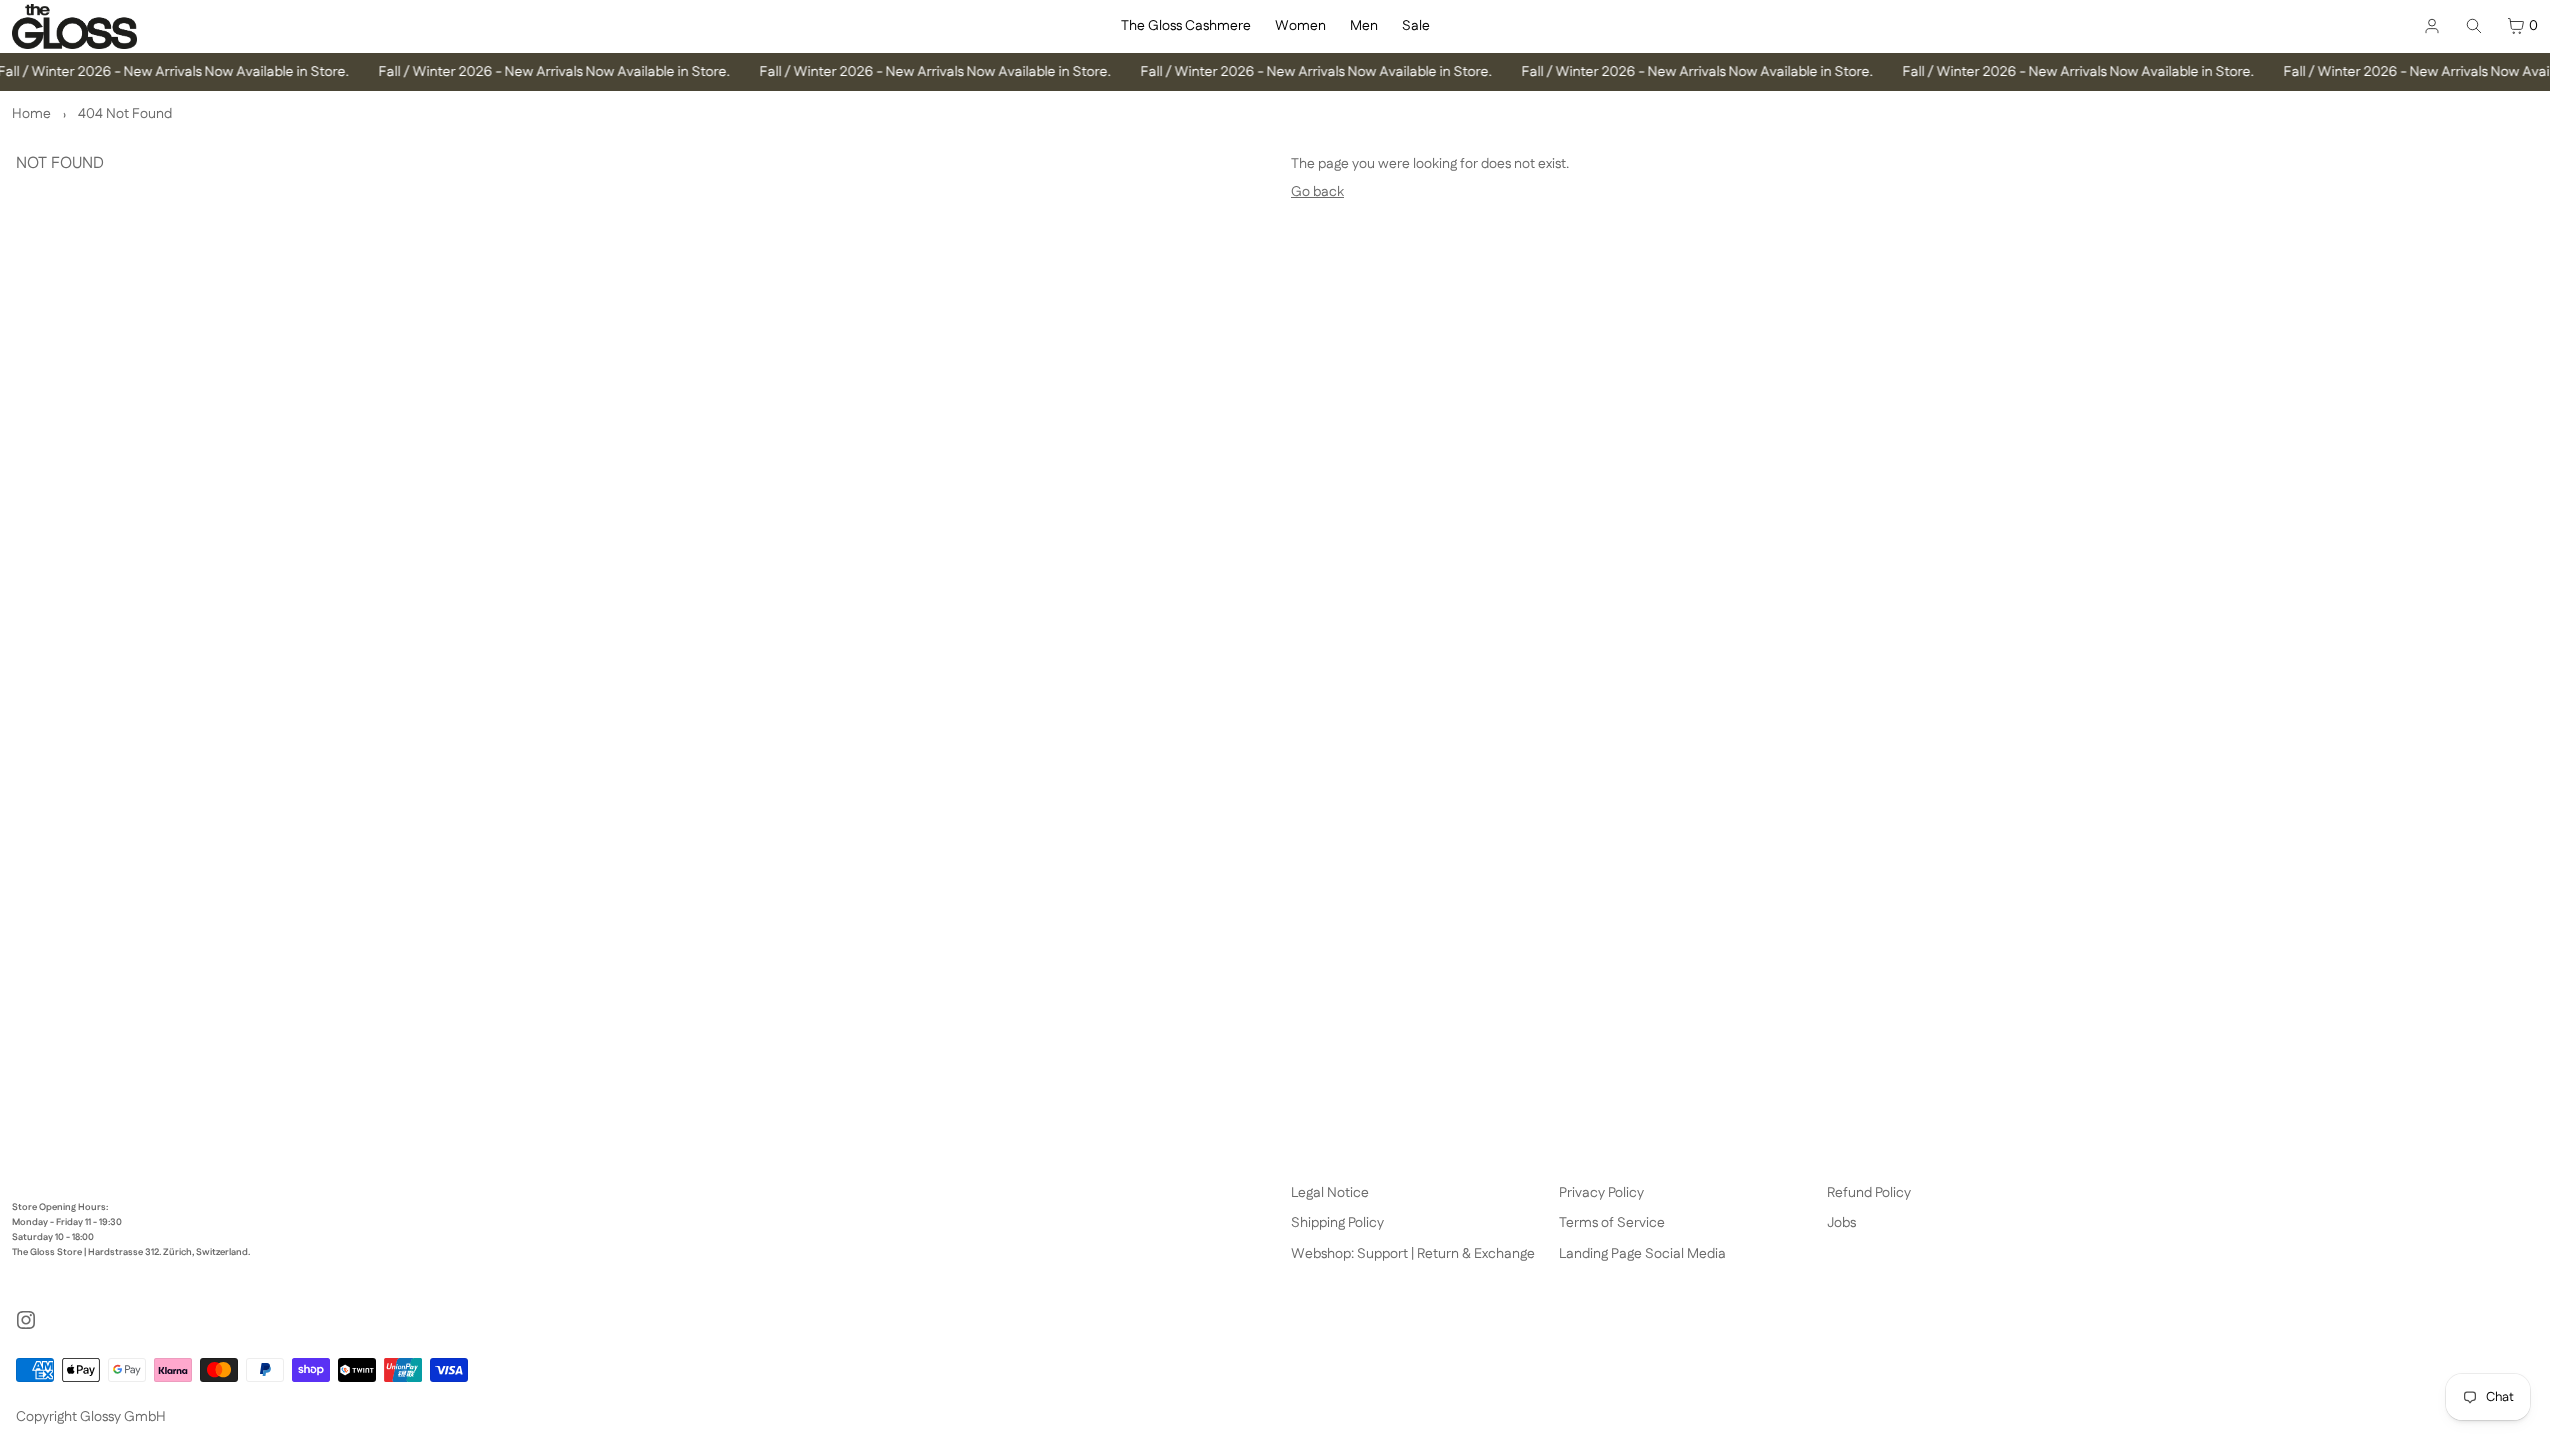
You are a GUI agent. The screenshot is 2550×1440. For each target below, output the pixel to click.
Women (1300, 26)
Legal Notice (1330, 1193)
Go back (1317, 192)
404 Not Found (125, 114)
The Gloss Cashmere (1186, 26)
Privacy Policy (1601, 1193)
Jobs (1841, 1223)
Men (1364, 26)
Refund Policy (1869, 1193)
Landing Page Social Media (1642, 1254)
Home (31, 114)
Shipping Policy (1337, 1223)
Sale (1416, 26)
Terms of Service (1612, 1223)
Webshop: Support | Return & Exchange (1413, 1254)
